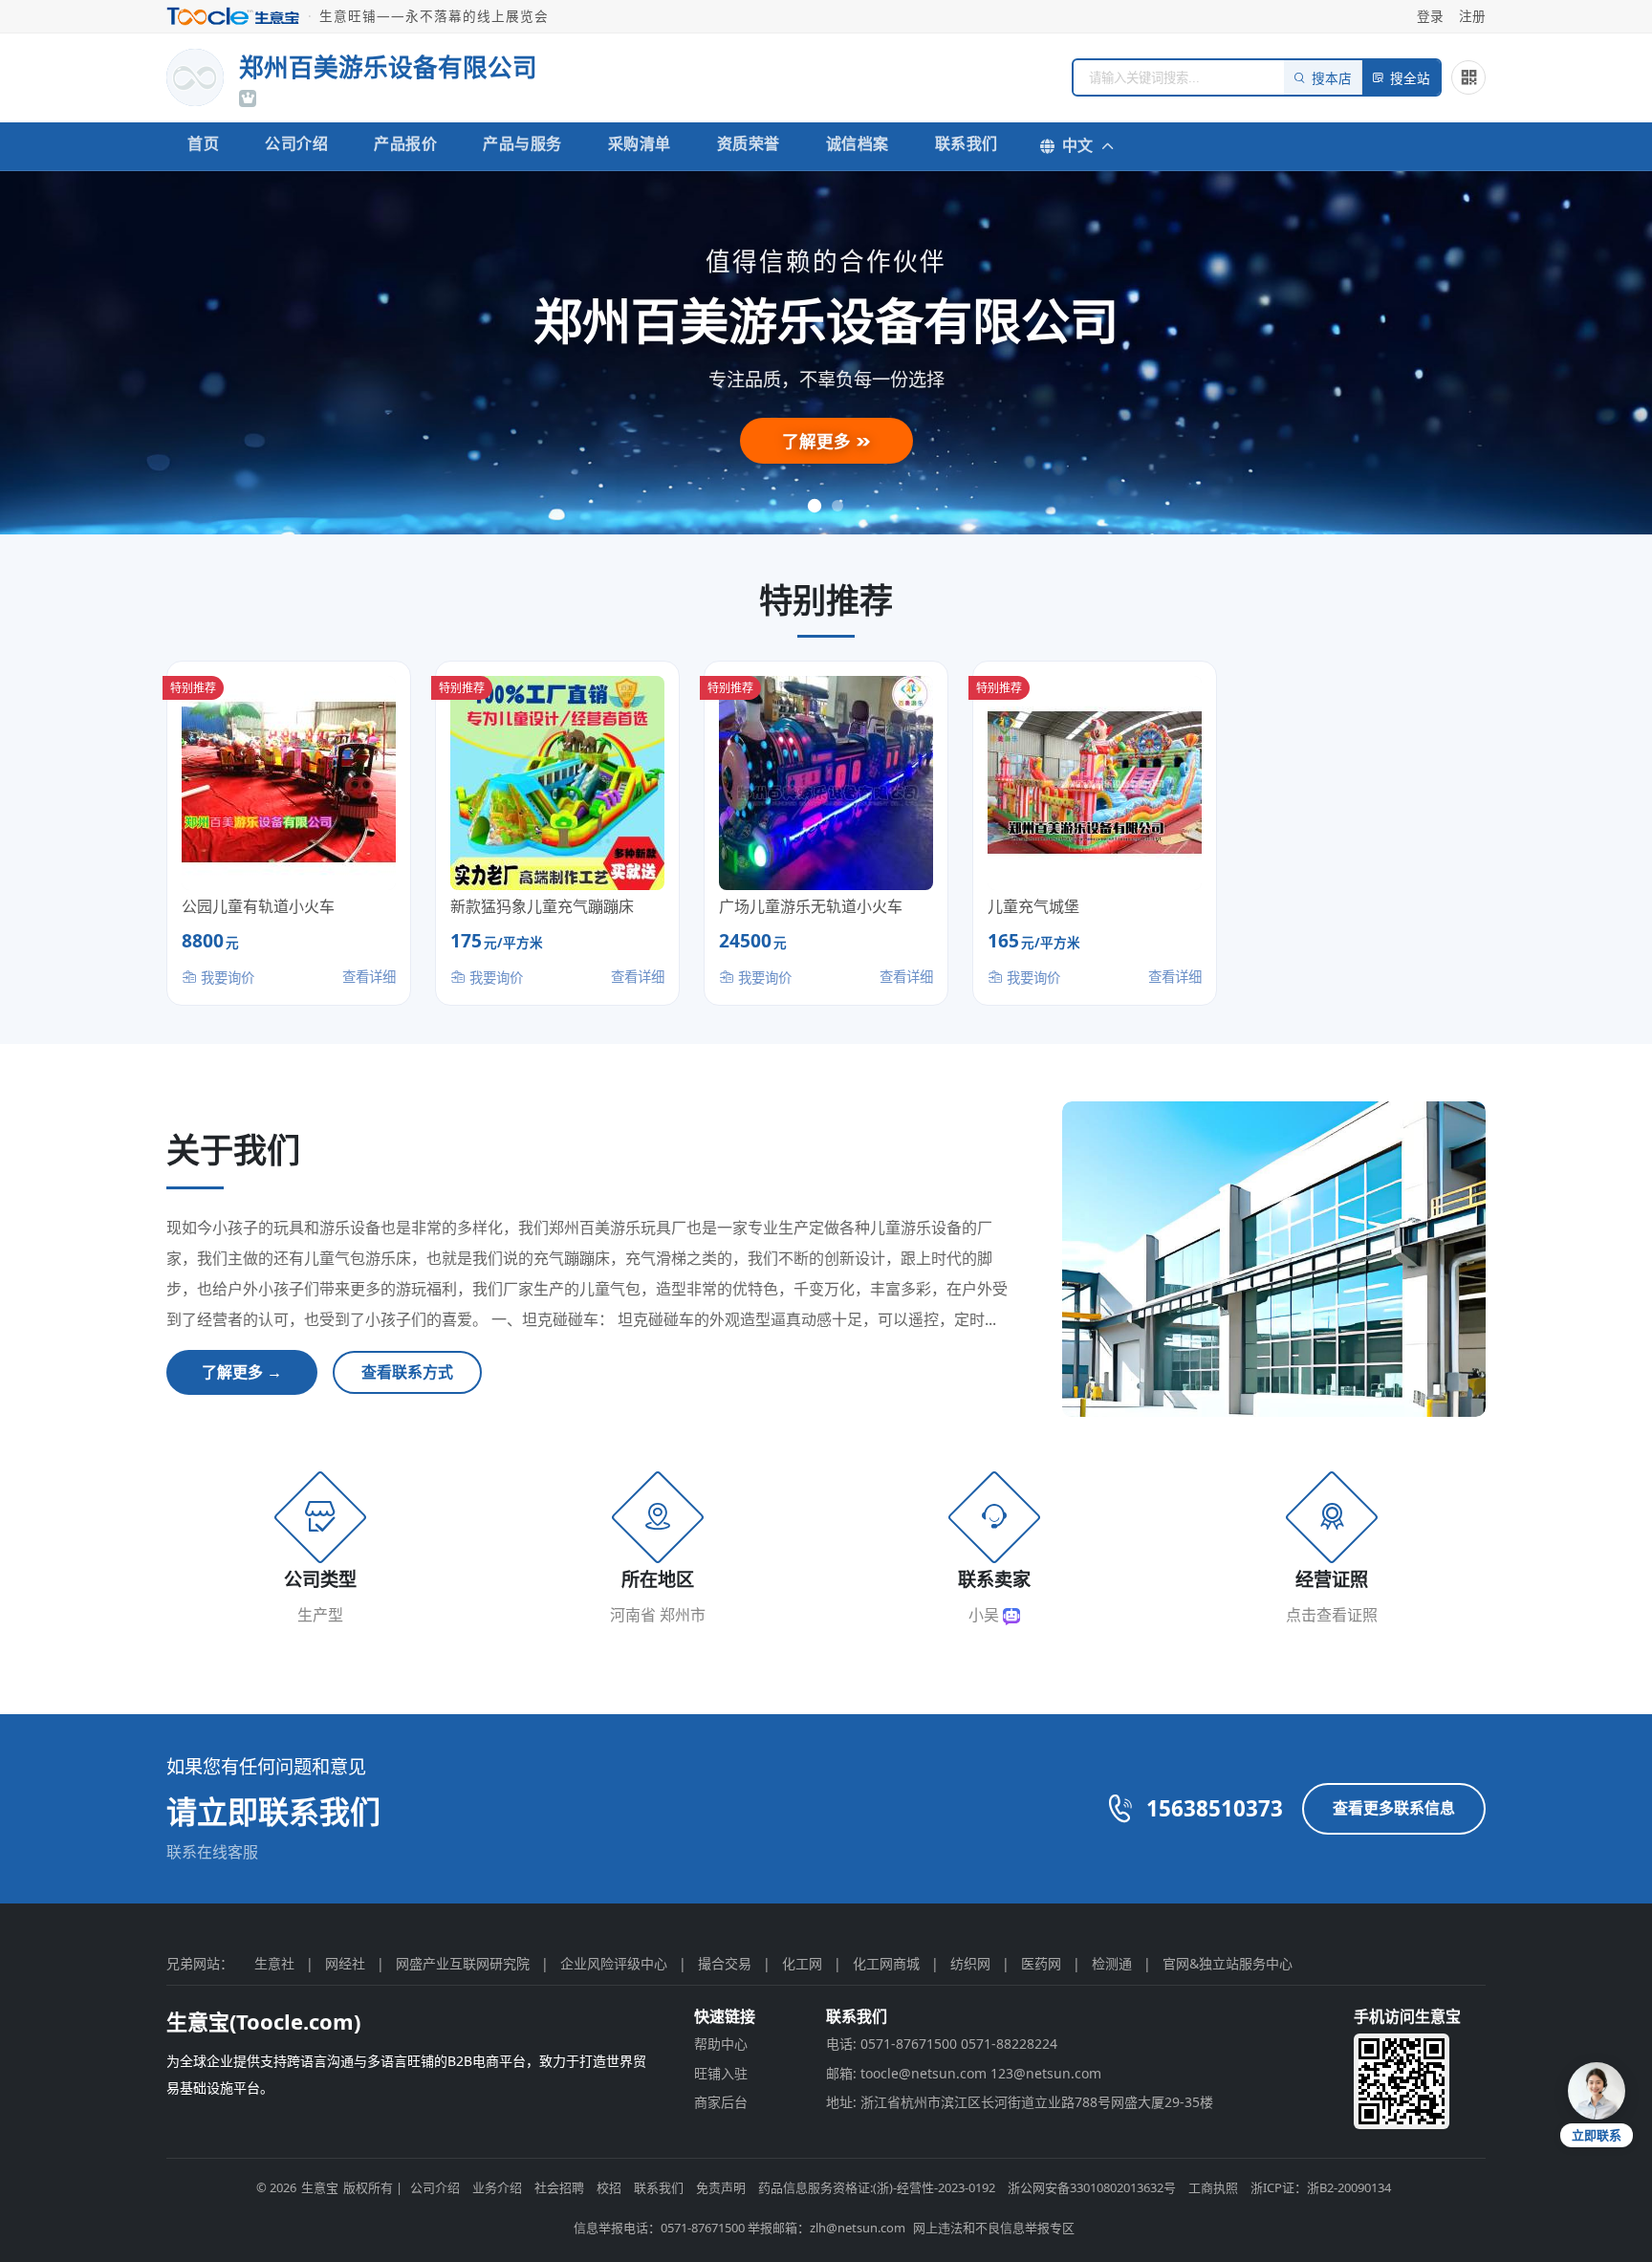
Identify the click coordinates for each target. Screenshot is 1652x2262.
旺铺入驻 (721, 2073)
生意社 (274, 1963)
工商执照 (1213, 2187)
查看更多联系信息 (1394, 1808)
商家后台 (721, 2102)
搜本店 (1332, 79)
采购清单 (640, 143)
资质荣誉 (749, 143)
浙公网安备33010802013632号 (1092, 2187)
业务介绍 (497, 2187)
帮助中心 (721, 2044)
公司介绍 (296, 143)
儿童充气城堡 (1033, 906)
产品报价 (405, 143)
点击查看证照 (1332, 1615)
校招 (609, 2187)
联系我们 (967, 143)
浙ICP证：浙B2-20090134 (1321, 2187)
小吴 (986, 1615)
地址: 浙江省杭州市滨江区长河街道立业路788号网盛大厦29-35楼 (1020, 2102)
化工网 (802, 1963)
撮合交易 (725, 1963)
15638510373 (1215, 1808)
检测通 (1112, 1963)
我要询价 (226, 978)
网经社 (345, 1963)
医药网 (1041, 1963)
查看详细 (369, 977)
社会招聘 (559, 2187)
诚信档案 (858, 143)
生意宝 (320, 2187)
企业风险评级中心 (614, 1963)
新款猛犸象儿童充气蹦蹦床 (542, 906)
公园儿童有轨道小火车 (258, 906)
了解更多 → (242, 1372)
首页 (203, 143)
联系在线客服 (212, 1852)
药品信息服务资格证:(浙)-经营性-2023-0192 (877, 2187)
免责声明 (721, 2187)
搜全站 (1410, 79)
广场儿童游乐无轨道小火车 (811, 906)
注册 (1472, 16)
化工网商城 (886, 1963)
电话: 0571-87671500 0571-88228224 (942, 2044)
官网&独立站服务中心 (1228, 1963)
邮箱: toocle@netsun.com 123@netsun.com (964, 2073)
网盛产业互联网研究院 (463, 1963)
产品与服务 (522, 143)
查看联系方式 (407, 1372)
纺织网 (970, 1963)
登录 (1430, 16)
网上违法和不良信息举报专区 (994, 2228)
